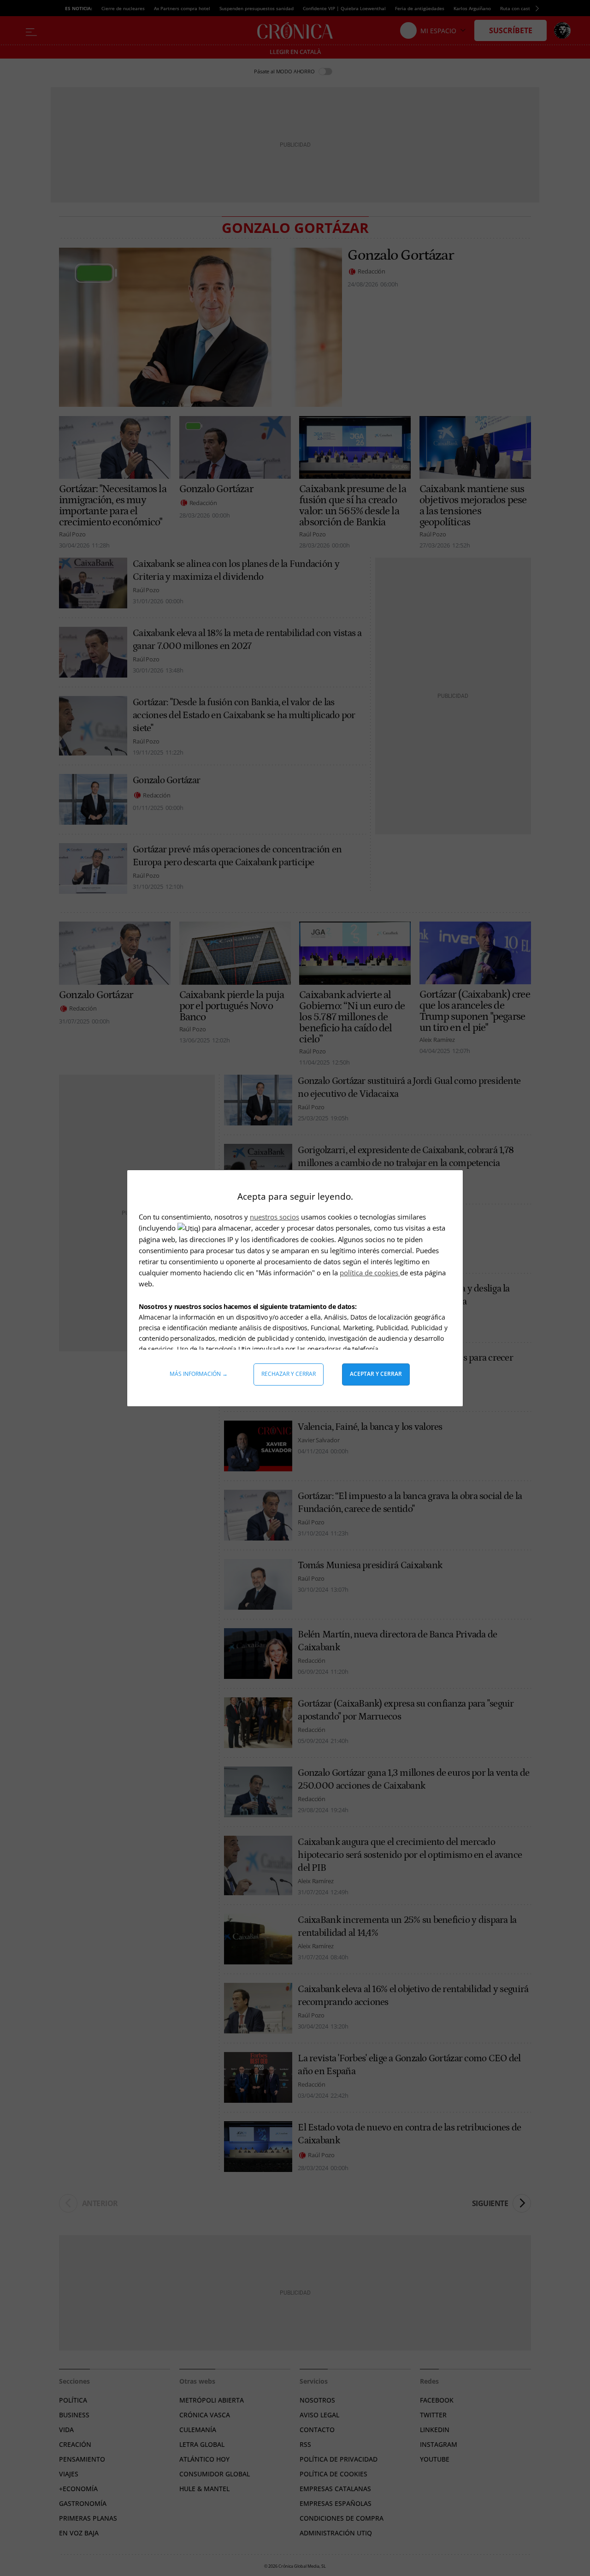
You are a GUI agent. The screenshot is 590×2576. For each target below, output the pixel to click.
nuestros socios (274, 1217)
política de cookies (370, 1273)
